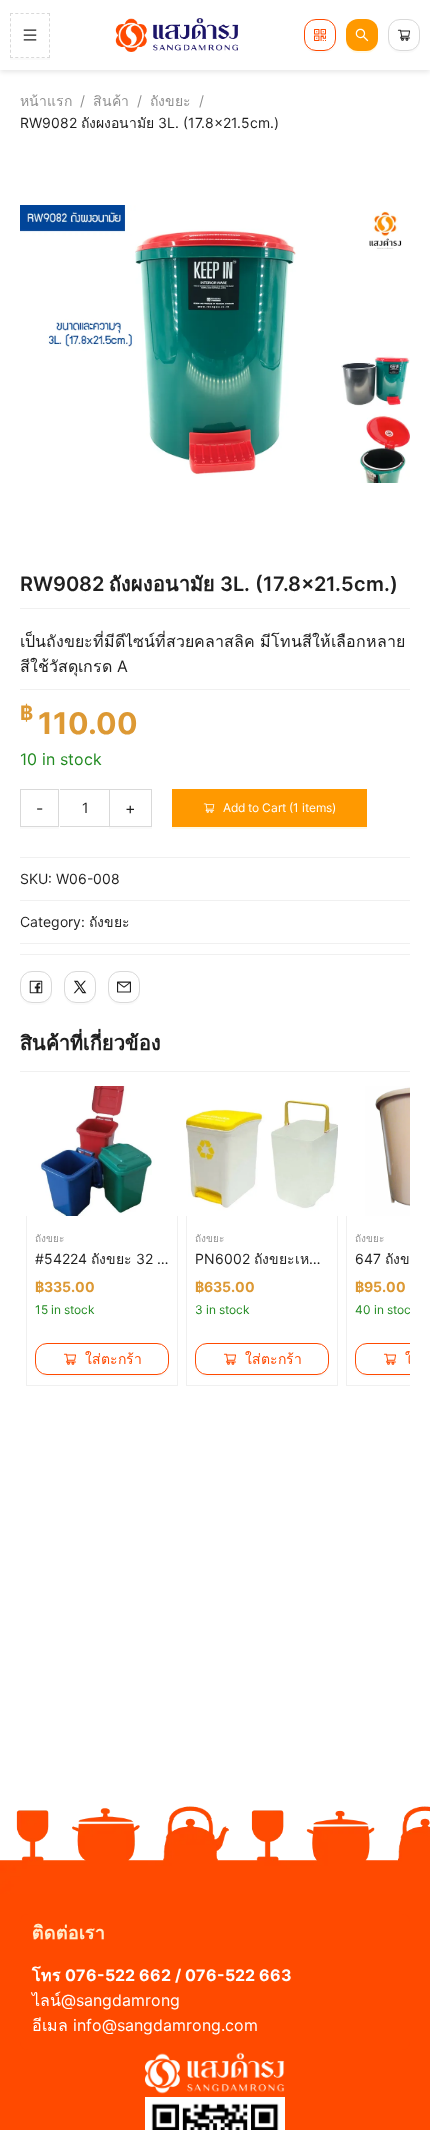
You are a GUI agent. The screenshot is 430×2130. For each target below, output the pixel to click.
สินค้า (111, 100)
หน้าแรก (46, 100)
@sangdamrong (120, 2000)
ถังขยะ (170, 100)
